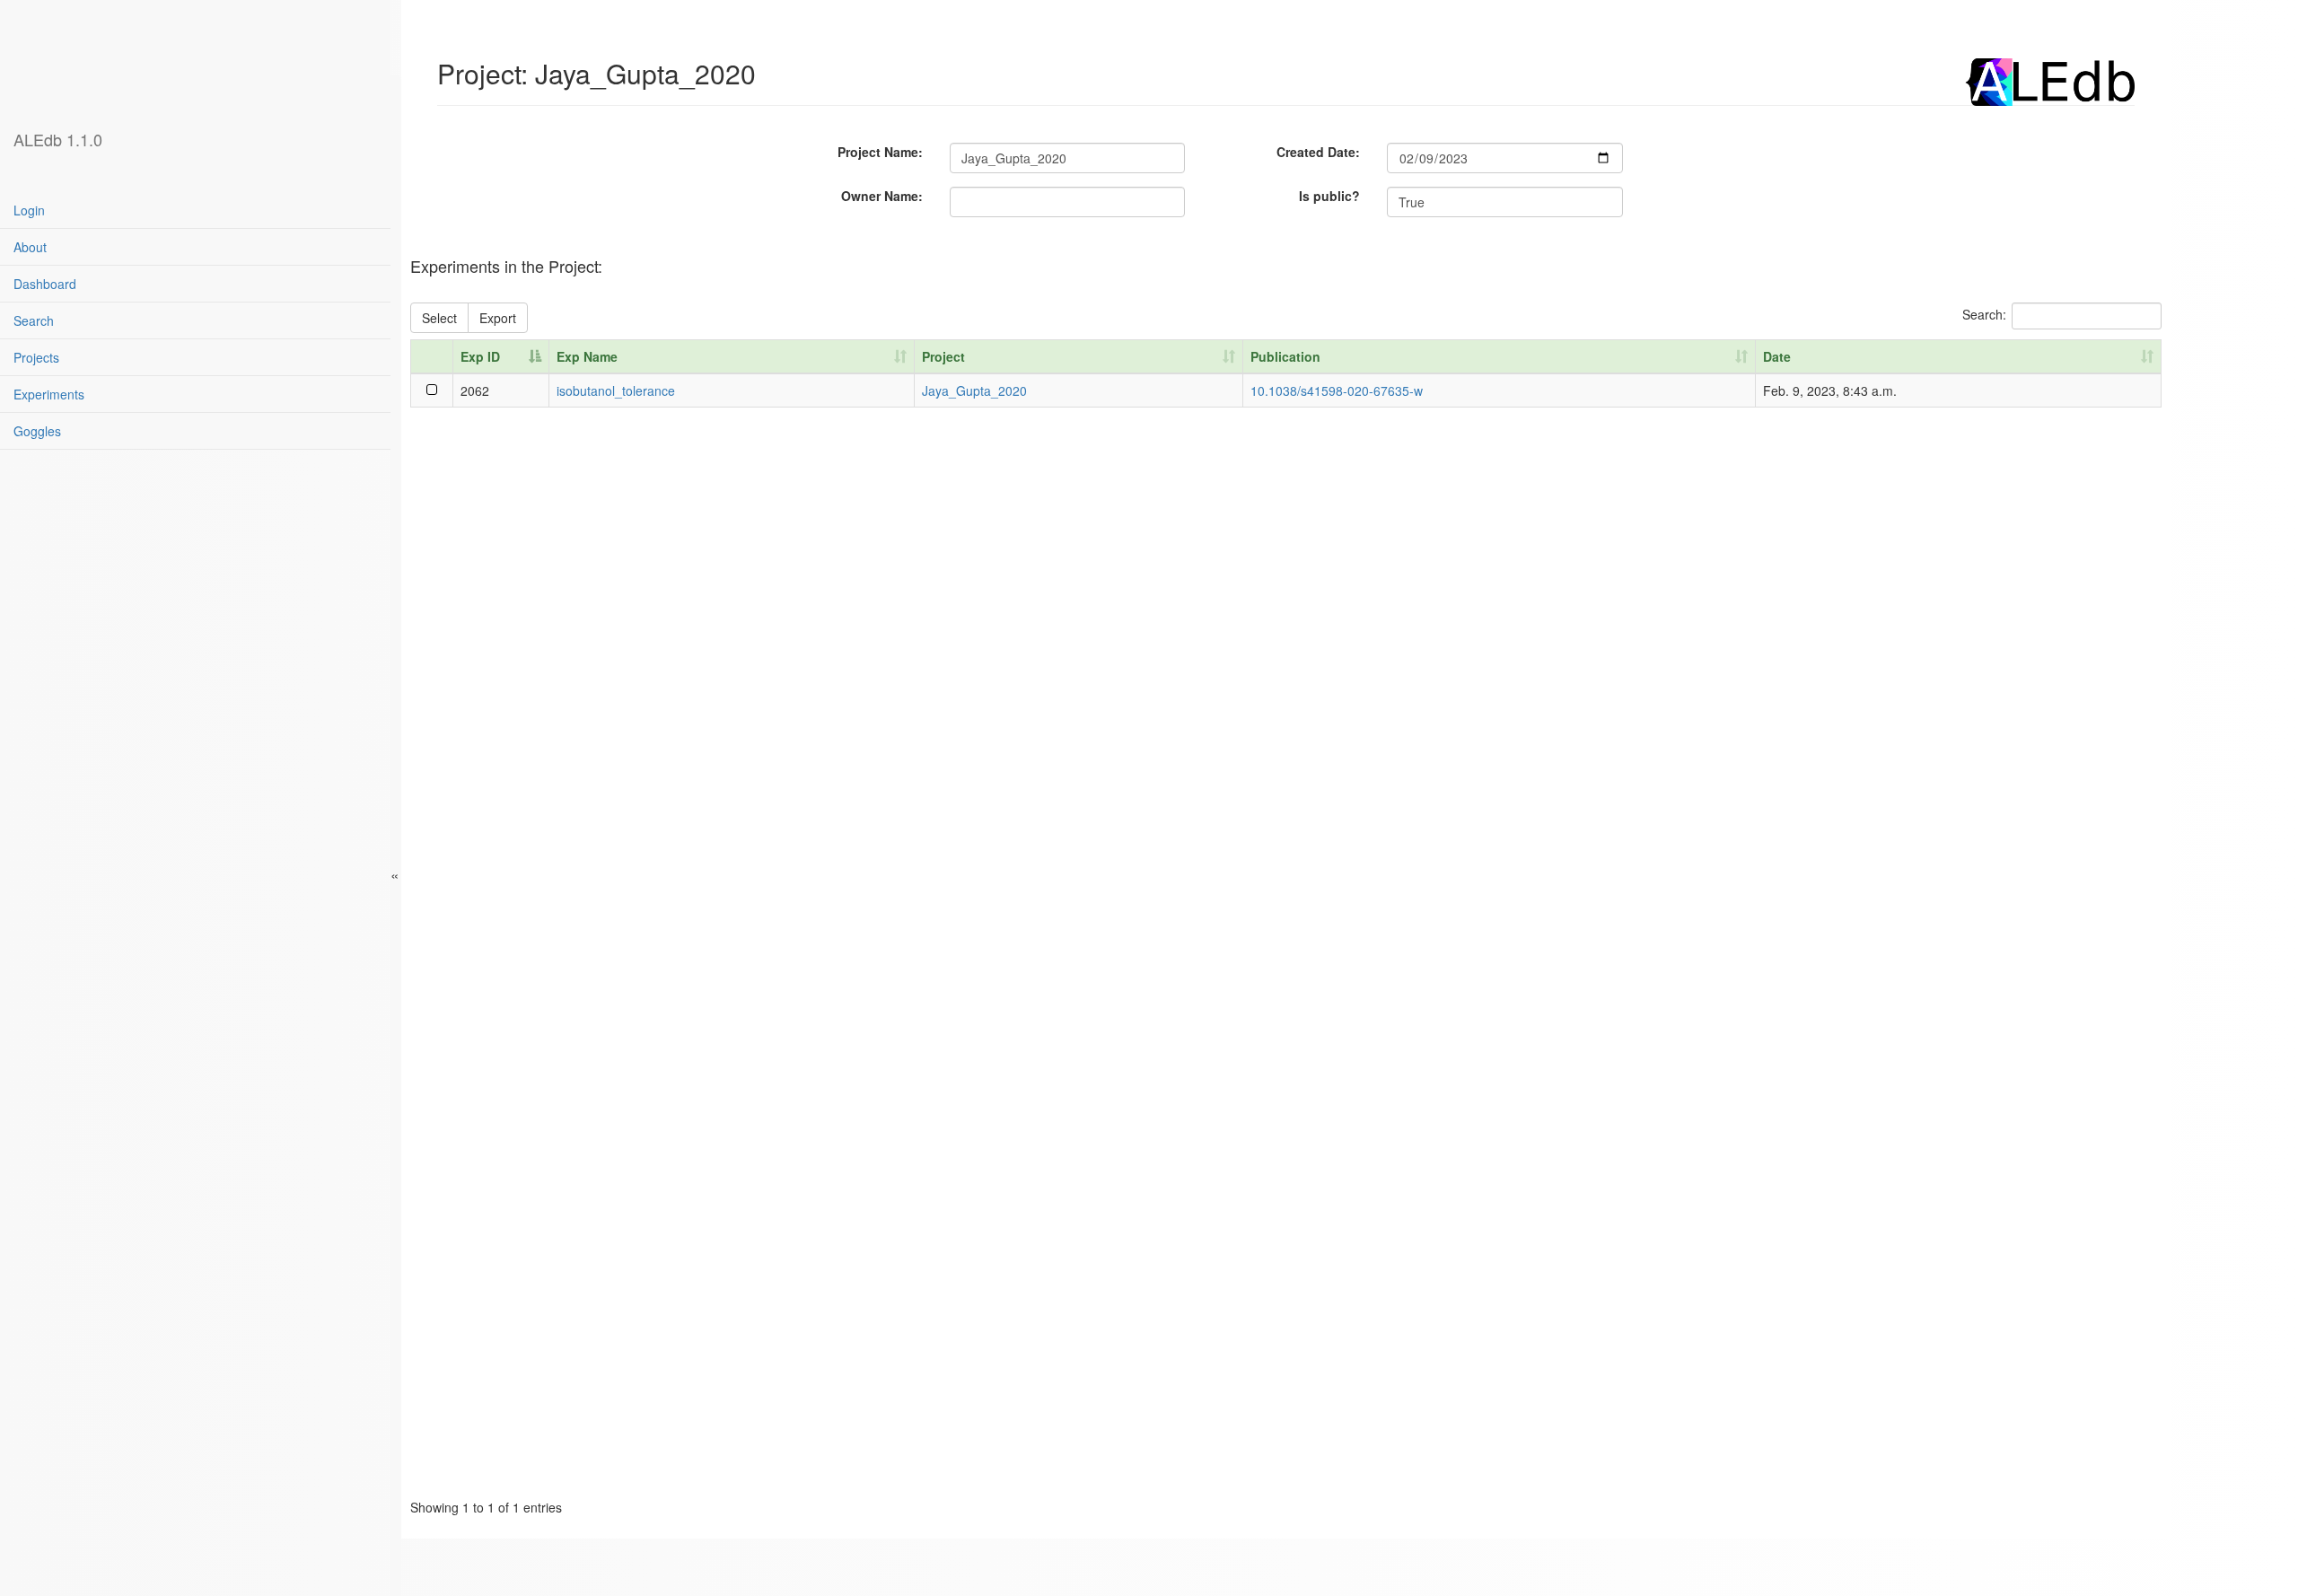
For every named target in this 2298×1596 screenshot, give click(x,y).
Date (1777, 356)
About (30, 247)
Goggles (37, 431)
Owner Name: (882, 196)
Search (34, 320)
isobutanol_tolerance (616, 390)
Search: (1984, 313)
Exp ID (480, 356)
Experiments (49, 394)
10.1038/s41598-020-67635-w (1337, 390)
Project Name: (880, 152)
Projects (36, 357)
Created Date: (1318, 152)
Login (29, 210)
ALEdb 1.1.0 (58, 139)
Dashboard (45, 284)
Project (943, 356)
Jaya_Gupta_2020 (974, 390)
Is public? (1329, 196)
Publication (1285, 356)
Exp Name (587, 356)
